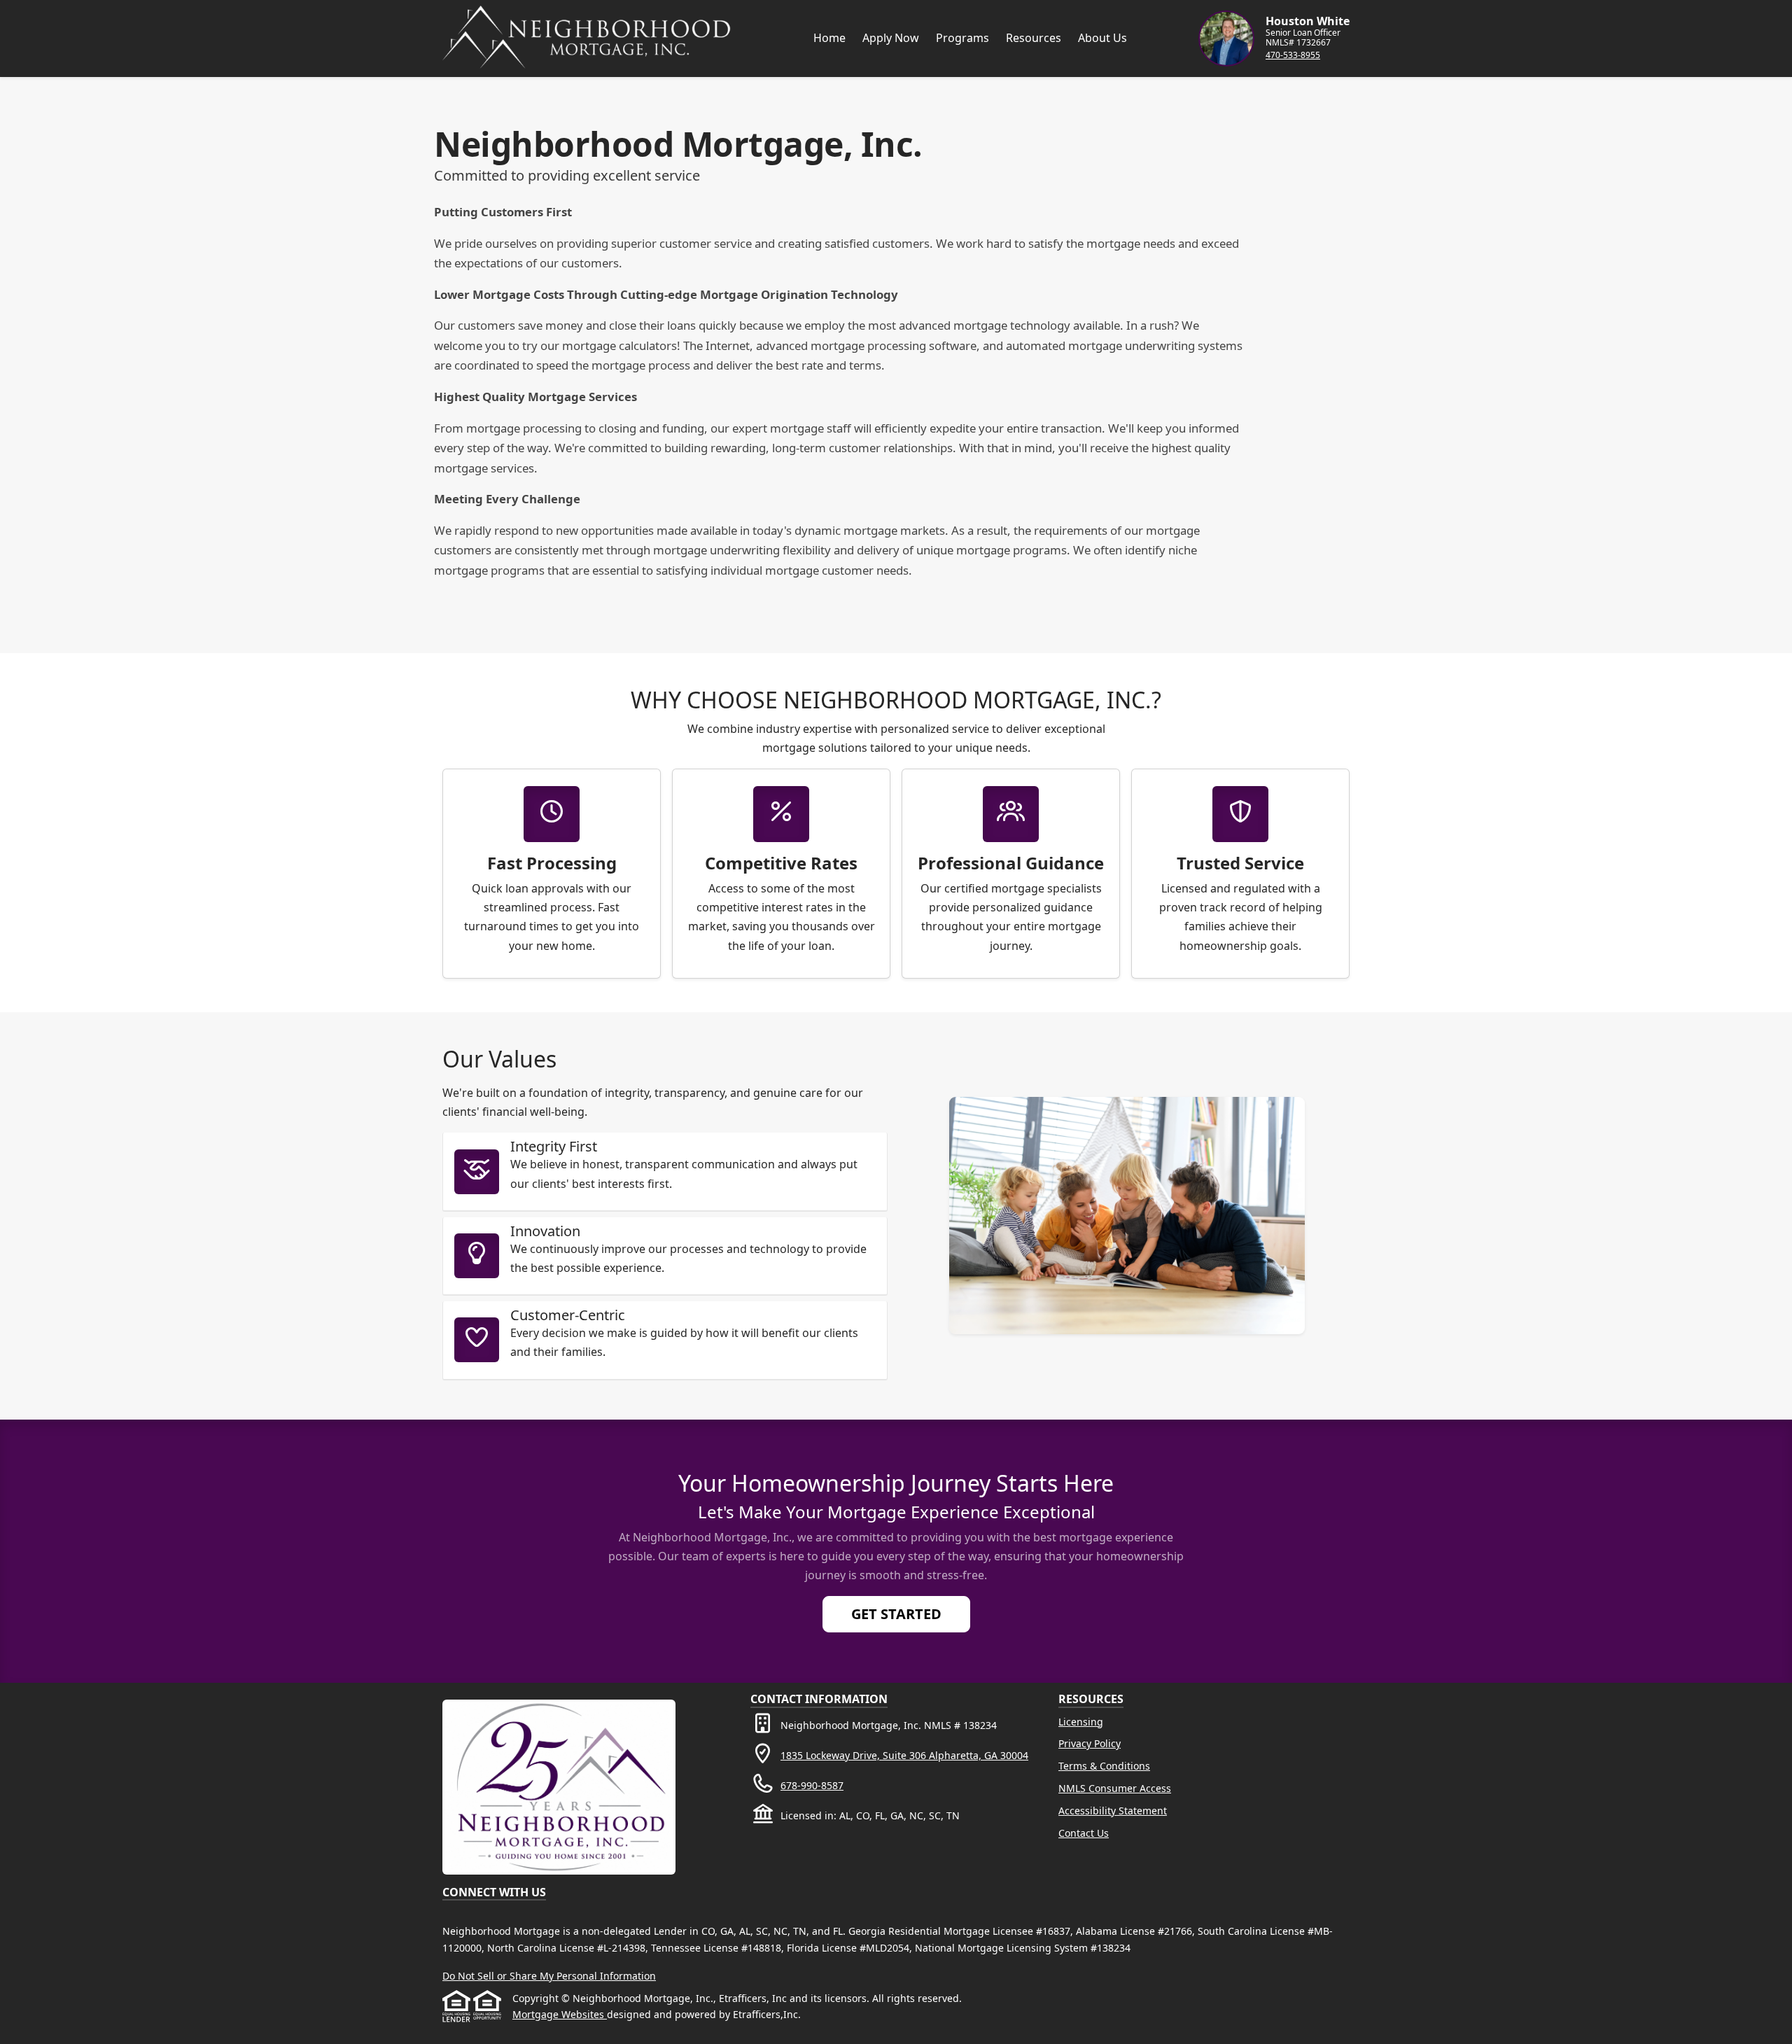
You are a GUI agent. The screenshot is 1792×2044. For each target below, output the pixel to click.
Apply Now (891, 38)
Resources (1034, 38)
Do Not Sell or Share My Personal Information (549, 1976)
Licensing (1081, 1722)
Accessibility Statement (1113, 1811)
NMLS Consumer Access (1115, 1788)
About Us (1102, 38)
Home (829, 38)
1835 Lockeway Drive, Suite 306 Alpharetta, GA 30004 (904, 1755)
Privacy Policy (1090, 1743)
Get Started (896, 1614)
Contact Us (1084, 1833)
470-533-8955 (1293, 55)
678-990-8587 (812, 1785)
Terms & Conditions (1104, 1766)
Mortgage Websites (560, 2014)
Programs (962, 38)
